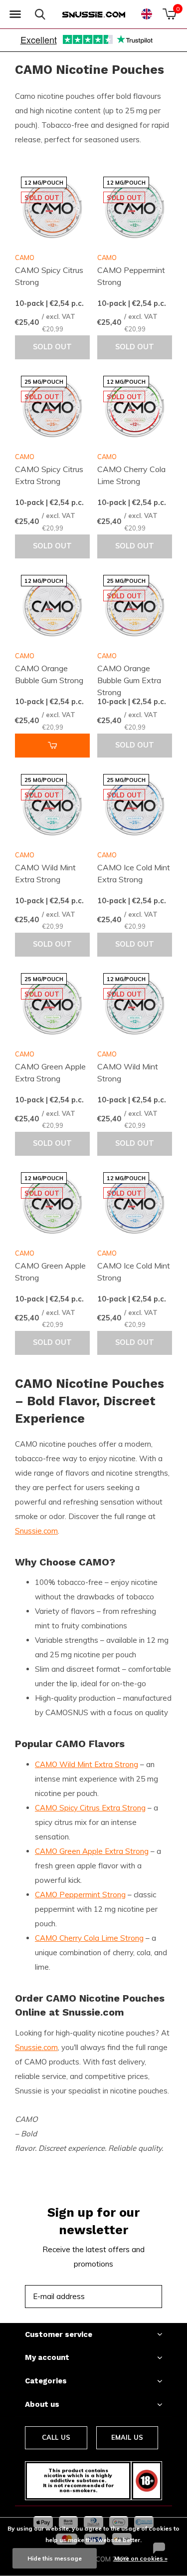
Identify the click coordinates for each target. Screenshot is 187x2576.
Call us (56, 2437)
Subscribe (132, 2296)
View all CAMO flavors (106, 2128)
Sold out (52, 347)
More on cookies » (141, 2558)
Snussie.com (36, 1531)
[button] (15, 14)
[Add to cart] (52, 746)
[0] (169, 14)
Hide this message (55, 2558)
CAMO (25, 258)
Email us (127, 2437)
